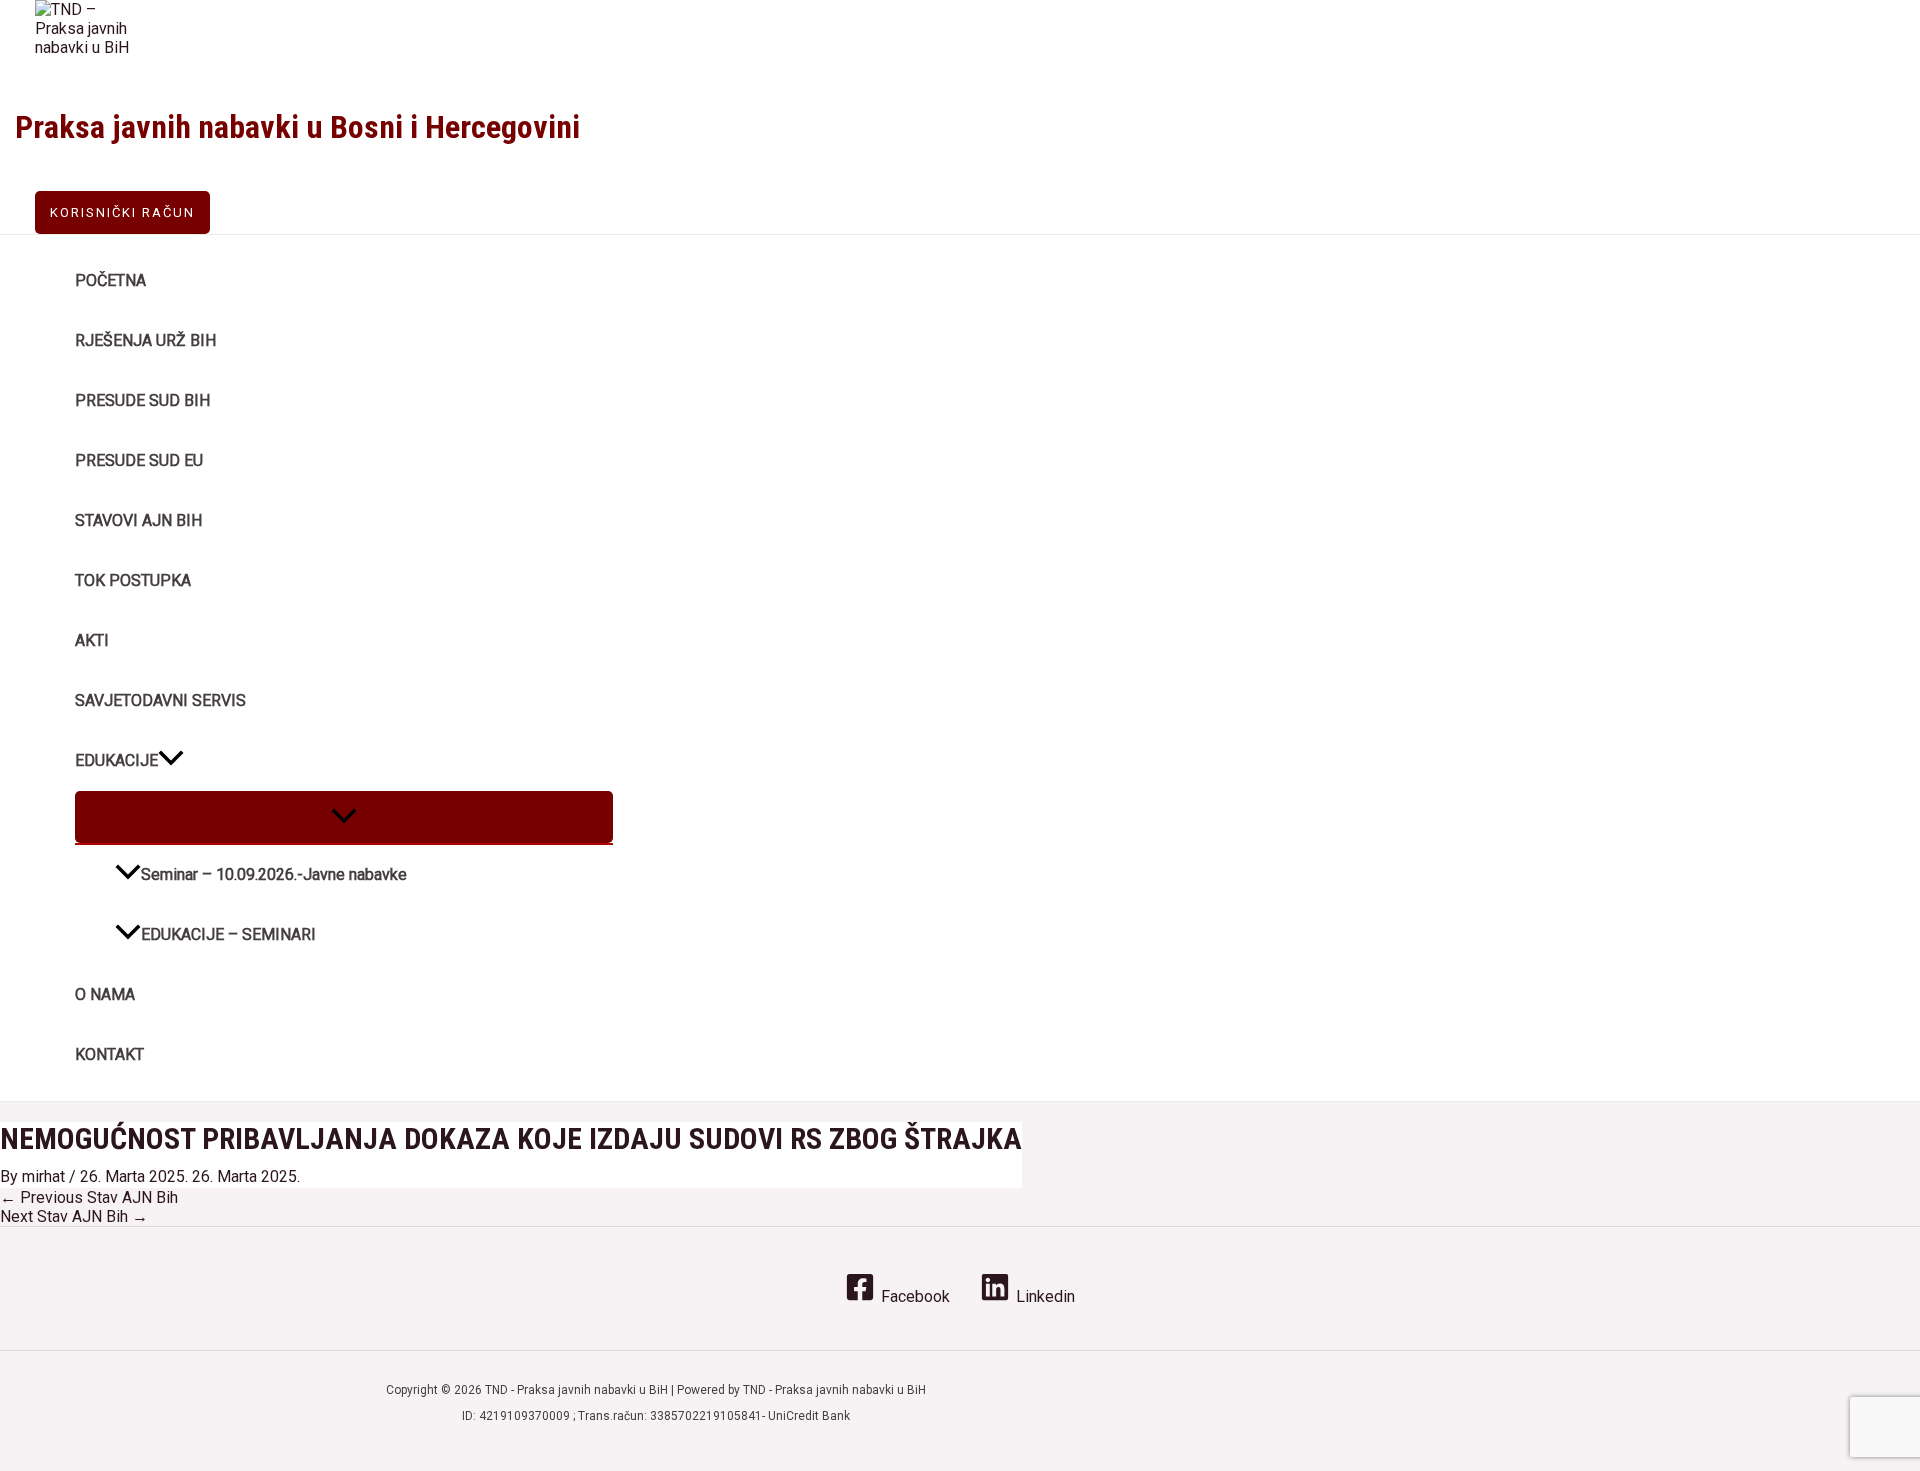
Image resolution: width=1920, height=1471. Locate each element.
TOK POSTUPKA (133, 580)
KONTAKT (109, 1054)
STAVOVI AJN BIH (138, 520)
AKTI (92, 640)
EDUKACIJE (116, 760)
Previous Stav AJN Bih (89, 1197)
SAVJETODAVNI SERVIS (160, 700)
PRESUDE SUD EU (139, 460)
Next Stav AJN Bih (74, 1216)
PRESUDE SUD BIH (142, 400)
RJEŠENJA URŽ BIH (145, 340)
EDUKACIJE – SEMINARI (228, 934)
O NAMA (105, 994)
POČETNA (110, 280)
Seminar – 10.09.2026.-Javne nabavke (274, 874)
